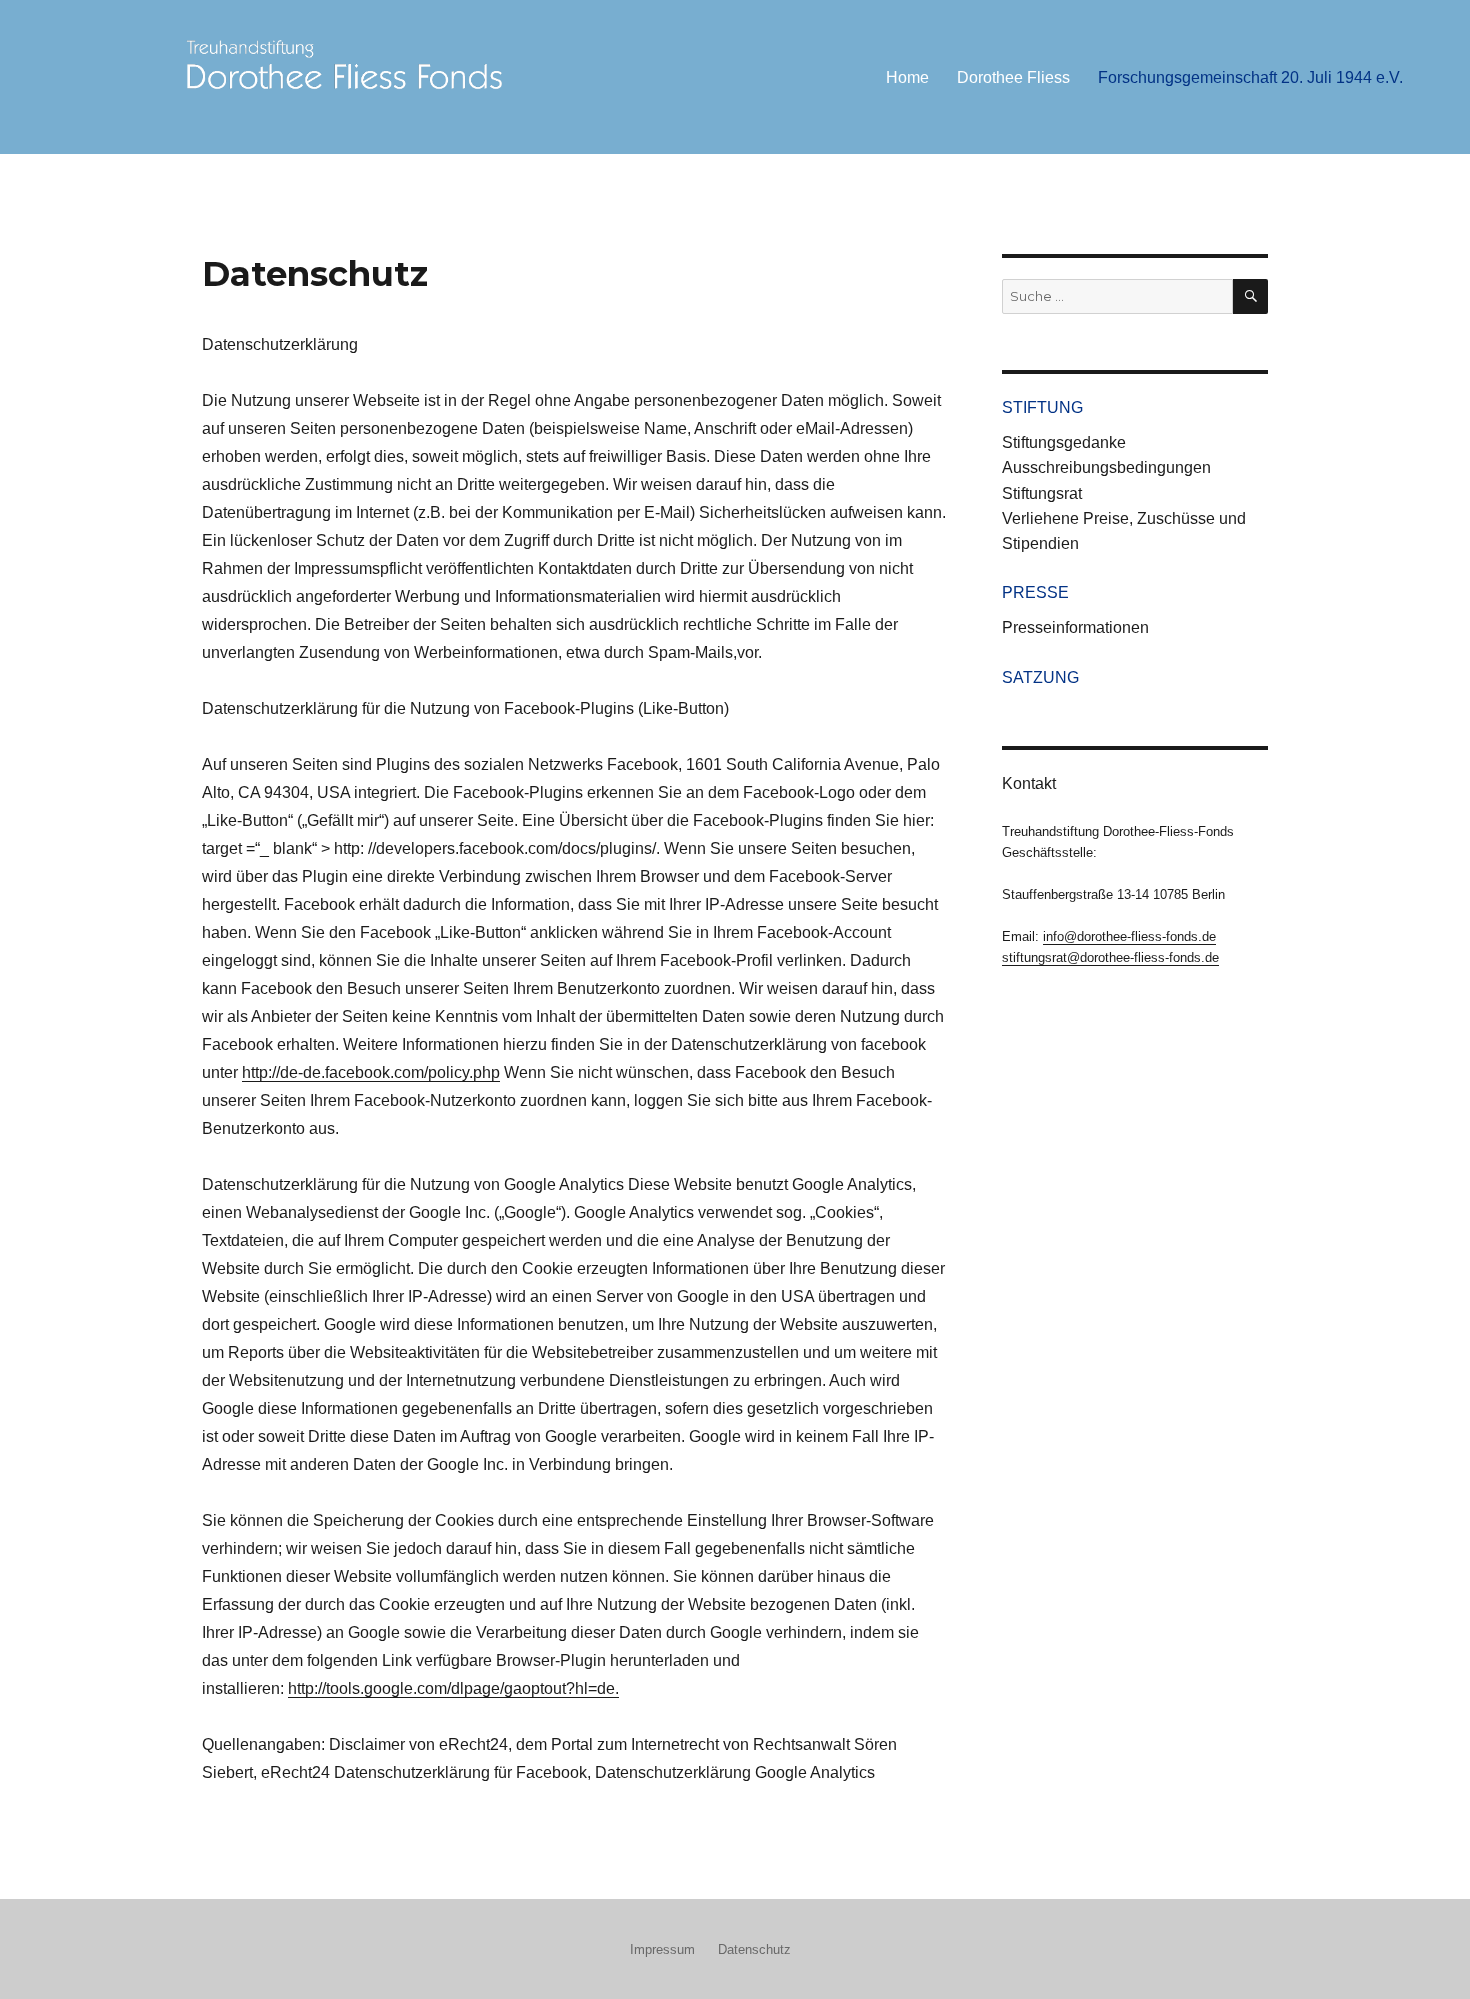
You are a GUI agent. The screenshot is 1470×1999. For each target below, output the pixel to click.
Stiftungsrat (1042, 493)
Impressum (662, 1949)
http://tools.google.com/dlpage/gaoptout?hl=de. (453, 1688)
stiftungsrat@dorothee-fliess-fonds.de (1110, 957)
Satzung (1040, 677)
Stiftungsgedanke (1064, 442)
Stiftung (1042, 407)
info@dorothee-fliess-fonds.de (1129, 936)
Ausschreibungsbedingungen (1106, 467)
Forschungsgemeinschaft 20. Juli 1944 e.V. (1250, 77)
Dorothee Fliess (1013, 77)
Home (907, 77)
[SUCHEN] (1250, 296)
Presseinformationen (1075, 627)
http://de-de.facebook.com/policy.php (371, 1072)
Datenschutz (754, 1949)
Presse (1035, 592)
